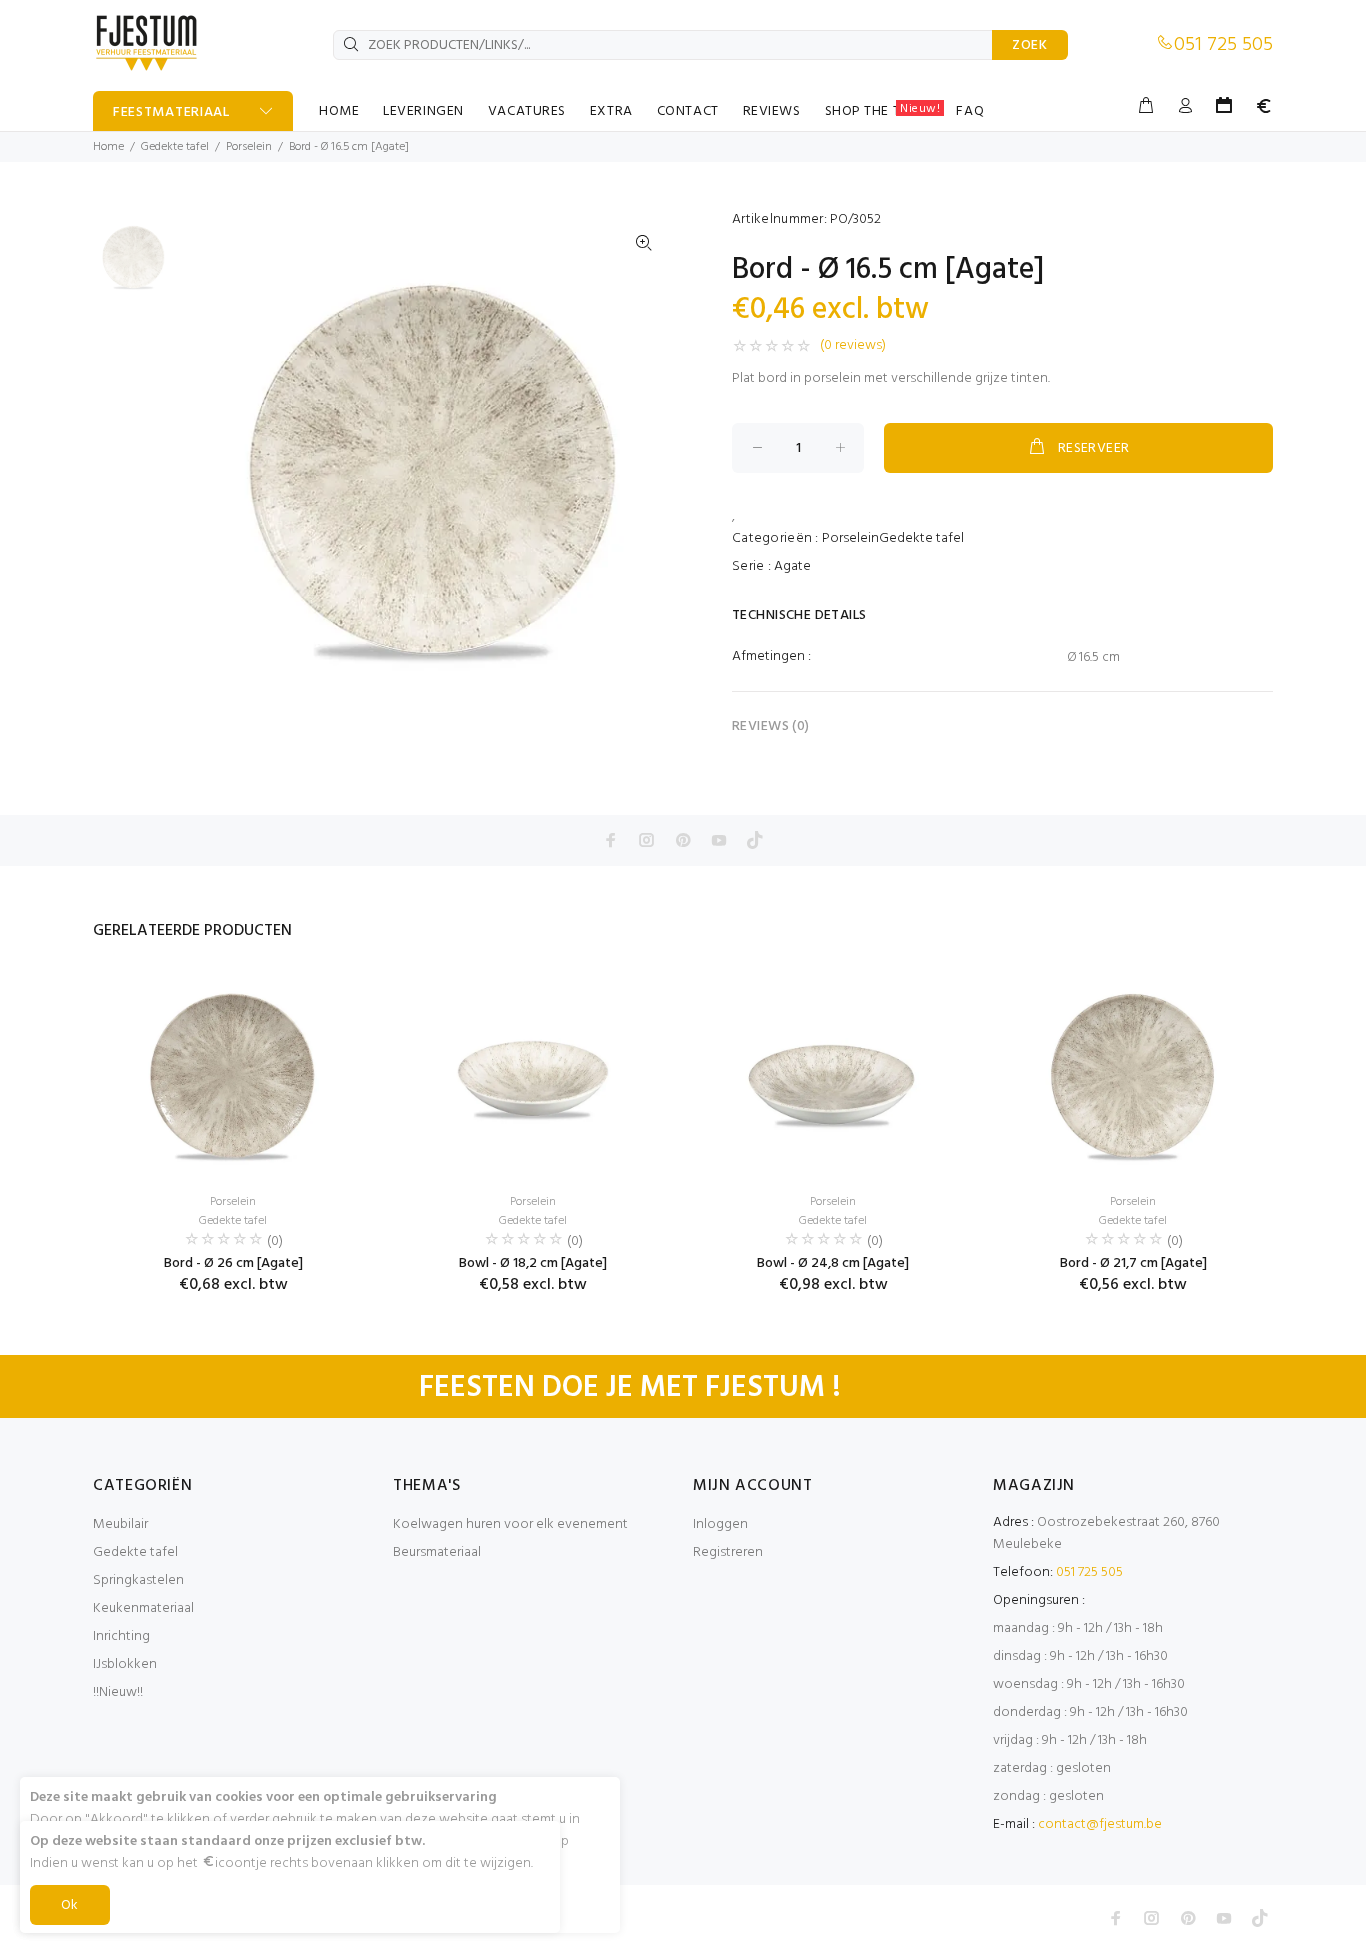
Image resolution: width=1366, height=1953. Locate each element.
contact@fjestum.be (1100, 1824)
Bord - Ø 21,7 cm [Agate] (1133, 1263)
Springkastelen (138, 1580)
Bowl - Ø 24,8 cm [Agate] (833, 1263)
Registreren (728, 1552)
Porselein (249, 147)
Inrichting (121, 1636)
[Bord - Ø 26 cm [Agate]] (233, 1076)
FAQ (970, 111)
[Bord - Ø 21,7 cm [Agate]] (1133, 1076)
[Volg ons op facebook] (611, 840)
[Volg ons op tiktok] (755, 840)
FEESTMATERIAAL (171, 112)
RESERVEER (1094, 448)
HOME (339, 111)
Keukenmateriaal (143, 1608)
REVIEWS (772, 111)
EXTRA (611, 111)
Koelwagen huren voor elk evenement (510, 1524)
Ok (70, 1905)
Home (108, 147)
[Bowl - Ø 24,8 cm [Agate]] (833, 1076)
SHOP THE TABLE (883, 111)
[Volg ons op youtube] (719, 840)
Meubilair (120, 1524)
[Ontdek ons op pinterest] (683, 840)
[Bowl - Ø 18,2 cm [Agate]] (533, 1076)
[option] (133, 264)
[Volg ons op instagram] (647, 840)
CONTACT (688, 111)
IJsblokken (125, 1664)
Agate (792, 566)
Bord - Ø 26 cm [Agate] (233, 1263)
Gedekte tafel (175, 147)
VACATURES (527, 111)
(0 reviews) (853, 346)
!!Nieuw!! (118, 1692)
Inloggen (720, 1524)
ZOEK (1030, 45)
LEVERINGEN (423, 111)
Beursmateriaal (437, 1552)
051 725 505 (1223, 45)
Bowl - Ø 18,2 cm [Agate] (533, 1263)
